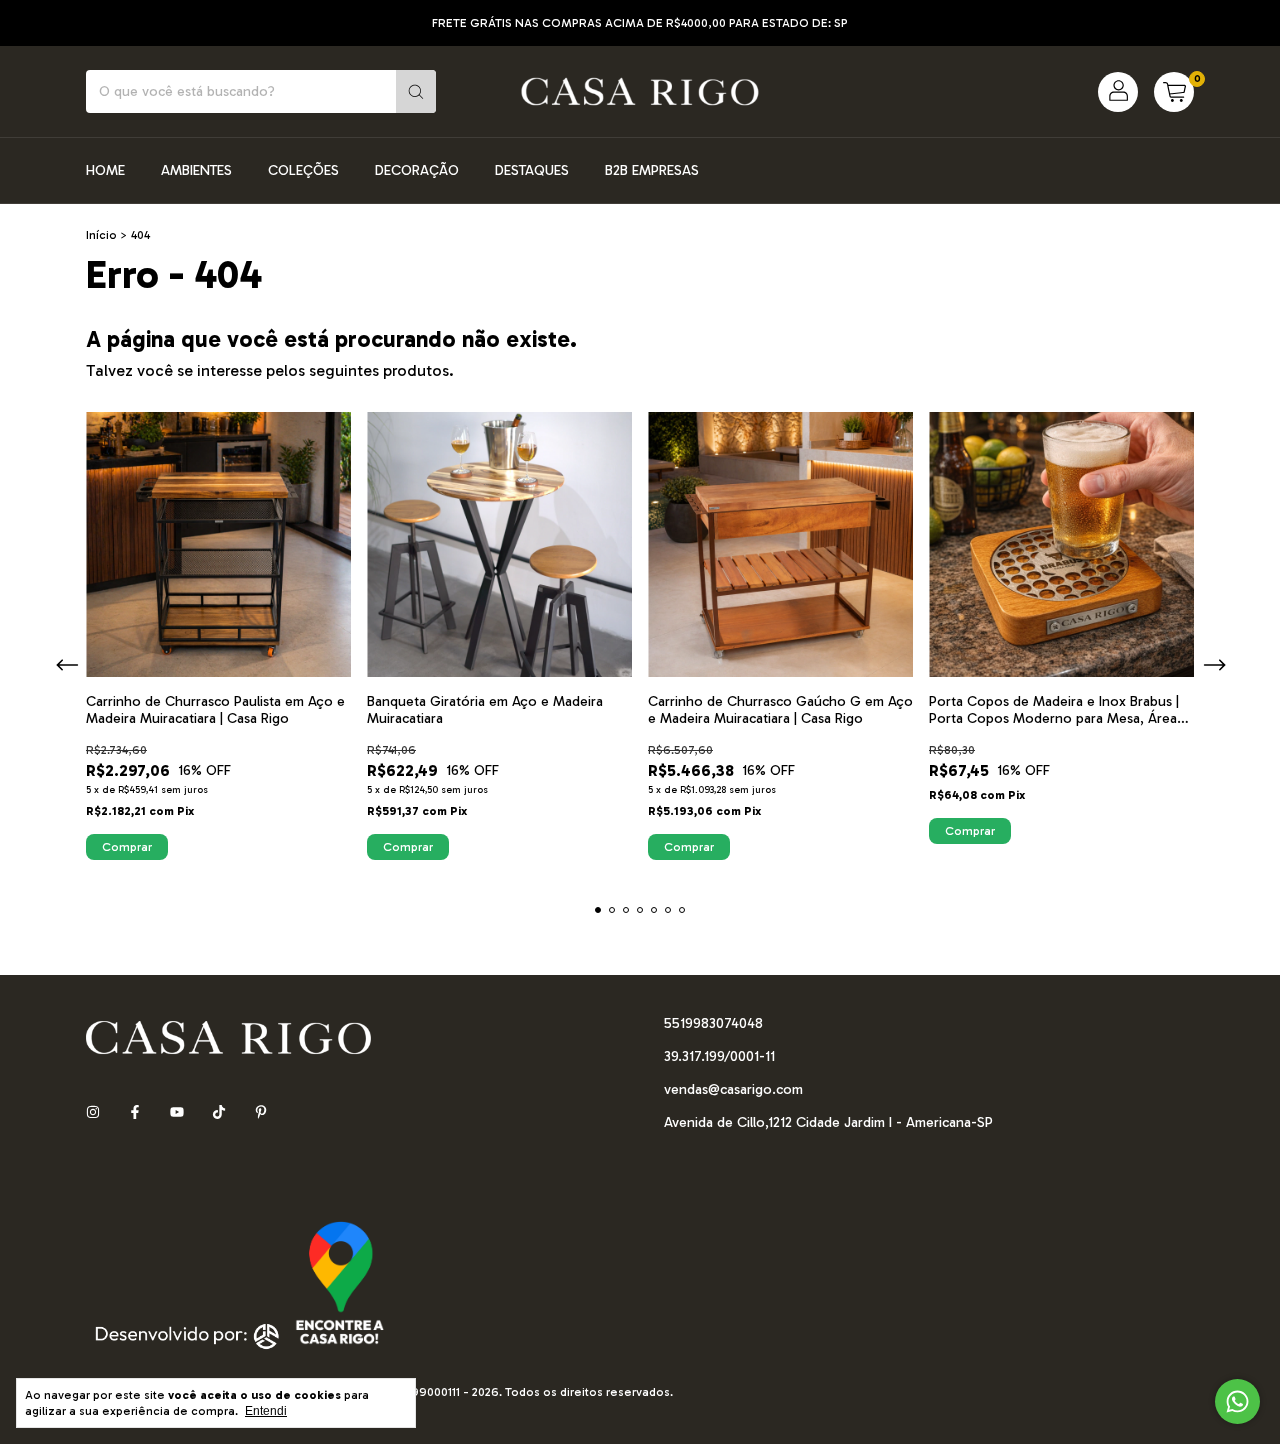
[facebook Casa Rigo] (135, 1112)
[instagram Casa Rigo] (93, 1112)
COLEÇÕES (303, 170)
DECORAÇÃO (417, 170)
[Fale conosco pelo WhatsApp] (1237, 1401)
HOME (105, 170)
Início (101, 235)
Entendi (266, 1411)
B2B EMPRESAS (652, 170)
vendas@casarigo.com (733, 1089)
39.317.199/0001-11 (719, 1056)
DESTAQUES (532, 170)
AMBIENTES (196, 170)
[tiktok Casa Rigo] (219, 1112)
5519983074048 (713, 1023)
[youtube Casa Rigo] (177, 1112)
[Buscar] (416, 91)
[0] (1174, 92)
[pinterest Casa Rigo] (261, 1112)
